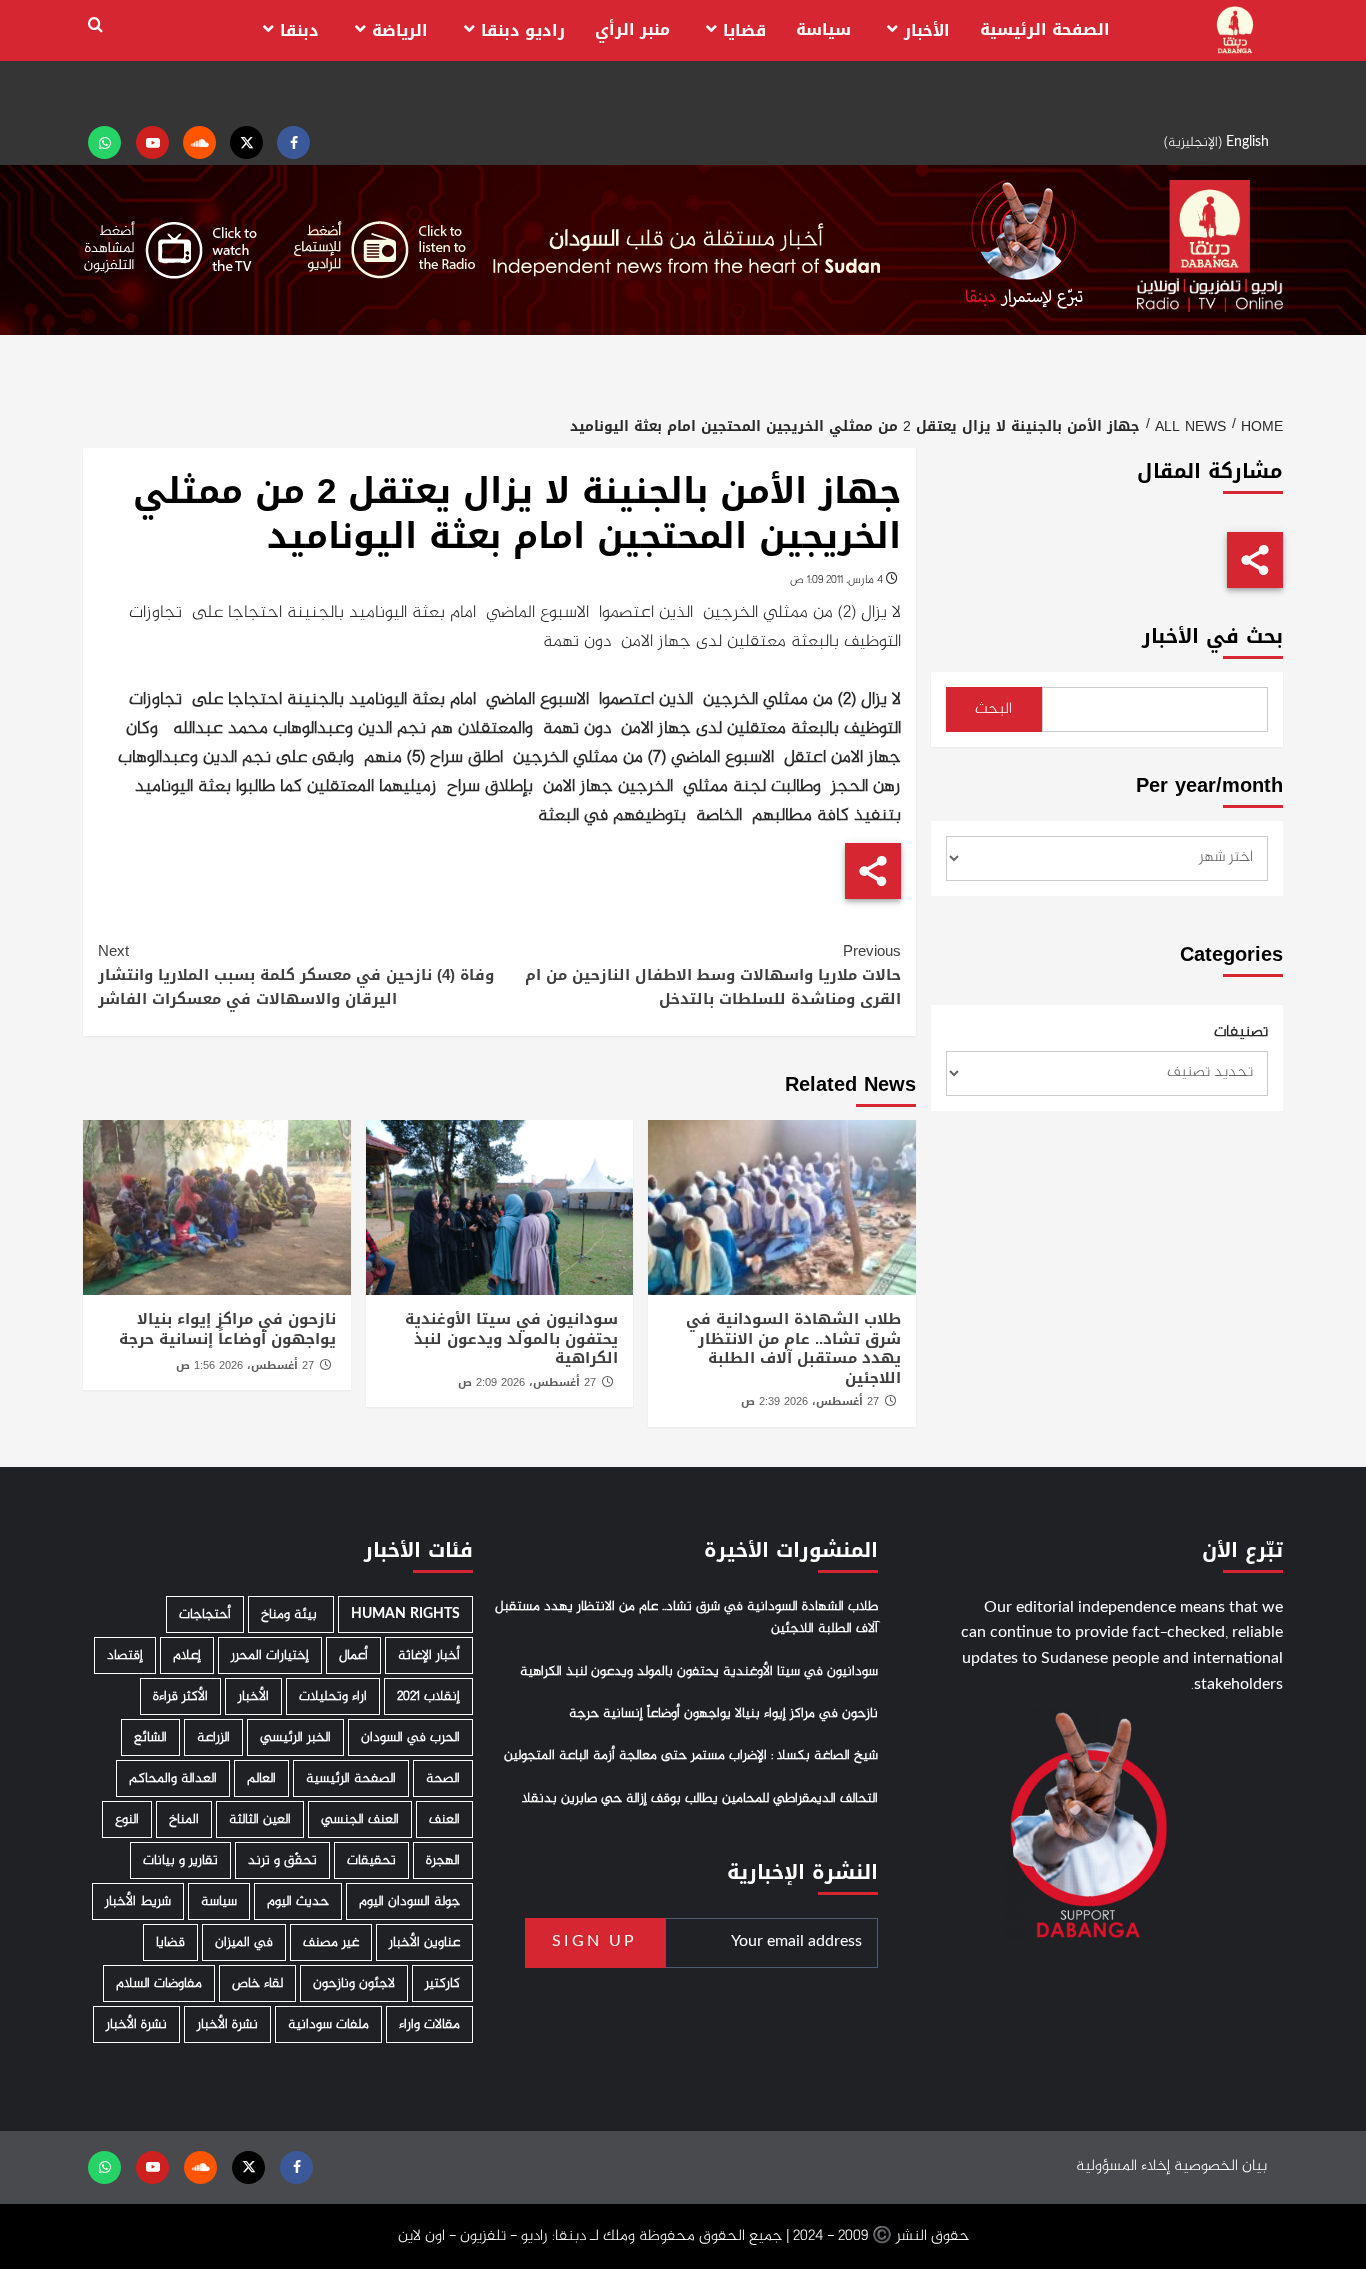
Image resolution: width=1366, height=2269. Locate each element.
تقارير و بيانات (180, 1860)
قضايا (744, 30)
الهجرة (443, 1860)
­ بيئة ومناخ (291, 1614)
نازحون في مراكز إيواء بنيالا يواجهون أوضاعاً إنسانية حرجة (227, 1329)
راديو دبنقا (523, 30)
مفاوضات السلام (159, 1983)
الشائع (150, 1737)
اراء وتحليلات (333, 1696)
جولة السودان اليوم (409, 1901)
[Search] (95, 25)
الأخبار (927, 30)
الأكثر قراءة (180, 1696)
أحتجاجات (205, 1614)
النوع (127, 1819)
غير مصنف (331, 1942)
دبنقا (299, 30)
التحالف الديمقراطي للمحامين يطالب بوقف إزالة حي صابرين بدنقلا (700, 1799)
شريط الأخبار (138, 1901)
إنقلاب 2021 (428, 1696)
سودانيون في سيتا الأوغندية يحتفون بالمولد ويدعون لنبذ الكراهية (511, 1338)
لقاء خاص (257, 1983)
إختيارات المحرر (270, 1655)
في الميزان (244, 1942)
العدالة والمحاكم (173, 1778)
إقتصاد (125, 1655)
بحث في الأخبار (1212, 636)
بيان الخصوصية (1220, 2166)
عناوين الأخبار (424, 1942)
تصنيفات (1241, 1033)
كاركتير (442, 1983)
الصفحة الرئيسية (1045, 29)
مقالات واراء (429, 2024)
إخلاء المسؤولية (1123, 2166)
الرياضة (400, 30)
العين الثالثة (260, 1819)
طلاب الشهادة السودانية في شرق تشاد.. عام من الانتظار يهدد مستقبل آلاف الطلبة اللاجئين (793, 1348)
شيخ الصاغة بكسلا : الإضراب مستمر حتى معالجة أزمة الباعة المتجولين (691, 1756)
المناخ (184, 1819)
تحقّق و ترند (282, 1860)
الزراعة (213, 1737)
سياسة (823, 29)
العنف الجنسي (360, 1819)
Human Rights (405, 1614)
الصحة (443, 1778)
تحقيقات (371, 1860)
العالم (261, 1778)
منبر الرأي (632, 29)
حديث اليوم (298, 1901)
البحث (993, 709)
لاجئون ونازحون (354, 1983)
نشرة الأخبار (227, 2024)
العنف (444, 1819)
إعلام (187, 1655)
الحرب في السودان (410, 1737)
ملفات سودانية (328, 2024)
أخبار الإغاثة (429, 1655)
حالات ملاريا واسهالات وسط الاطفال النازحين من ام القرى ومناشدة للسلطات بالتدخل (712, 975)
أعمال (353, 1655)
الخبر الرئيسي (295, 1737)
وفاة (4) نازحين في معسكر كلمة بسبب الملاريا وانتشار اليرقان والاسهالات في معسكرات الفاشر (296, 975)
